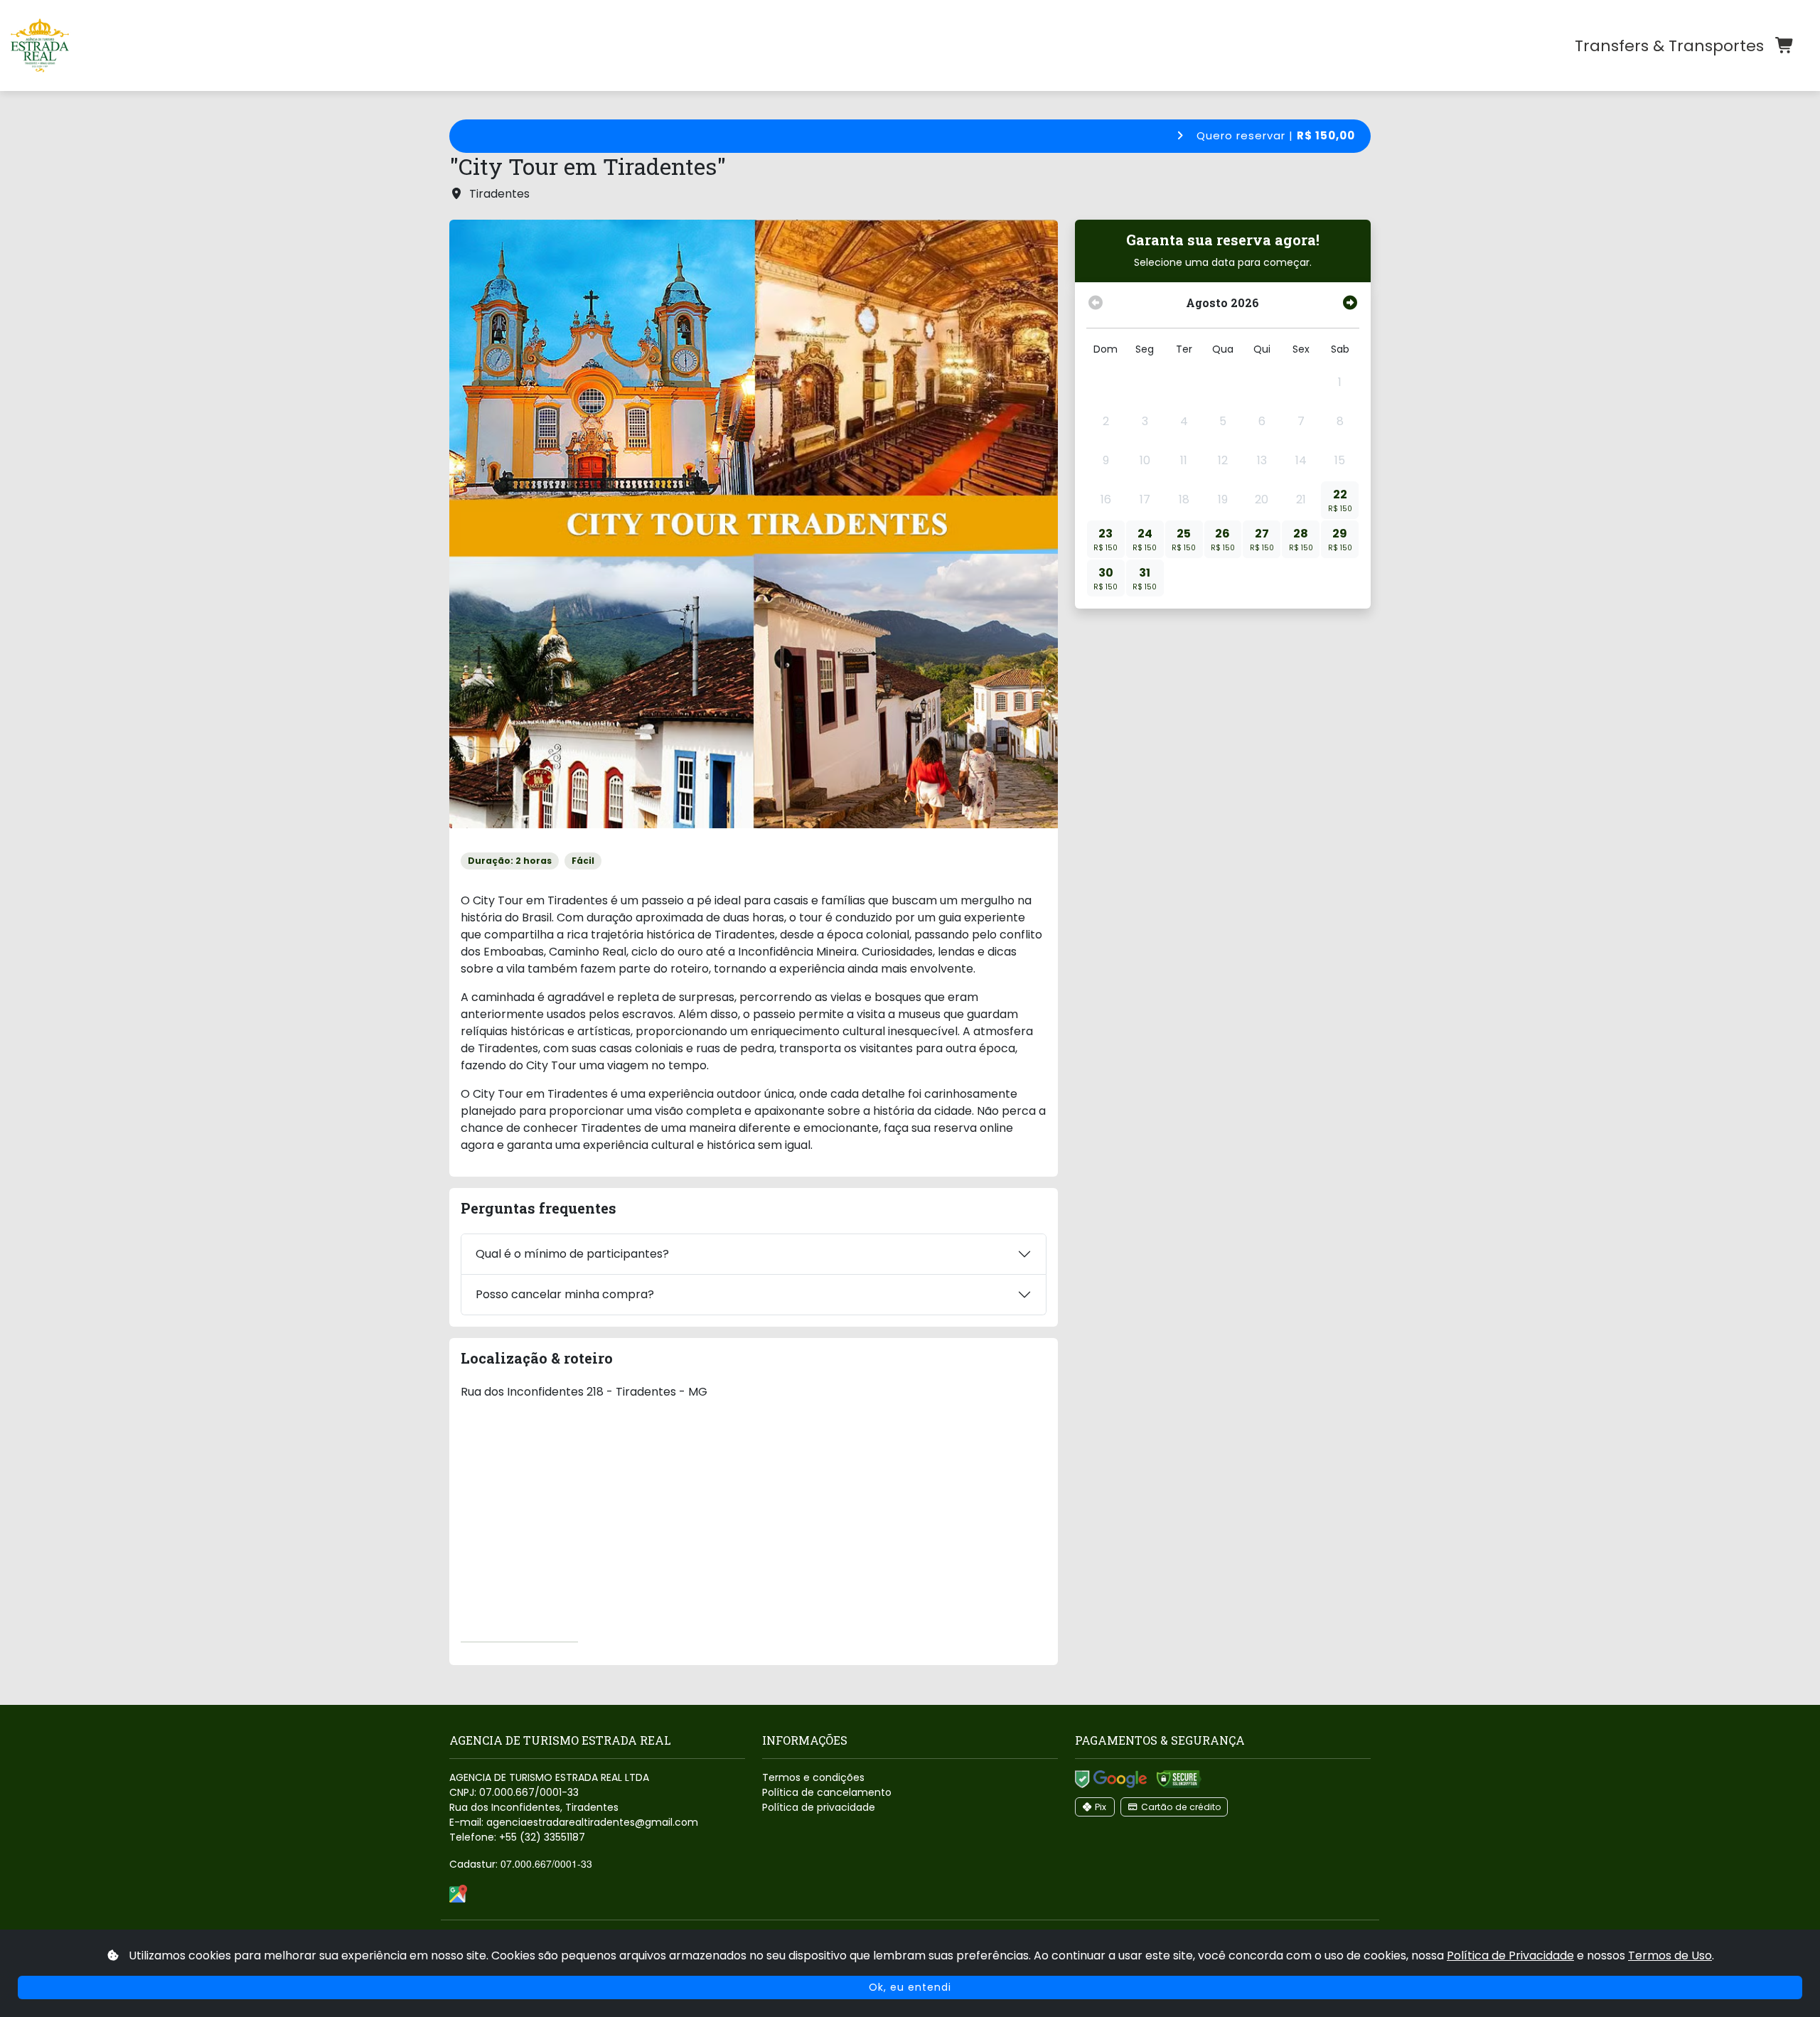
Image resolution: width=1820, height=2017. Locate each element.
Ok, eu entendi (910, 1987)
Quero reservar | (1274, 135)
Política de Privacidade (1510, 1956)
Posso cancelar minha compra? (565, 1294)
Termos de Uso (1670, 1956)
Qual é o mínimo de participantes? (572, 1254)
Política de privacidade (819, 1807)
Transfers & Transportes (1669, 46)
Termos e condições (813, 1777)
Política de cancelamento (827, 1792)
